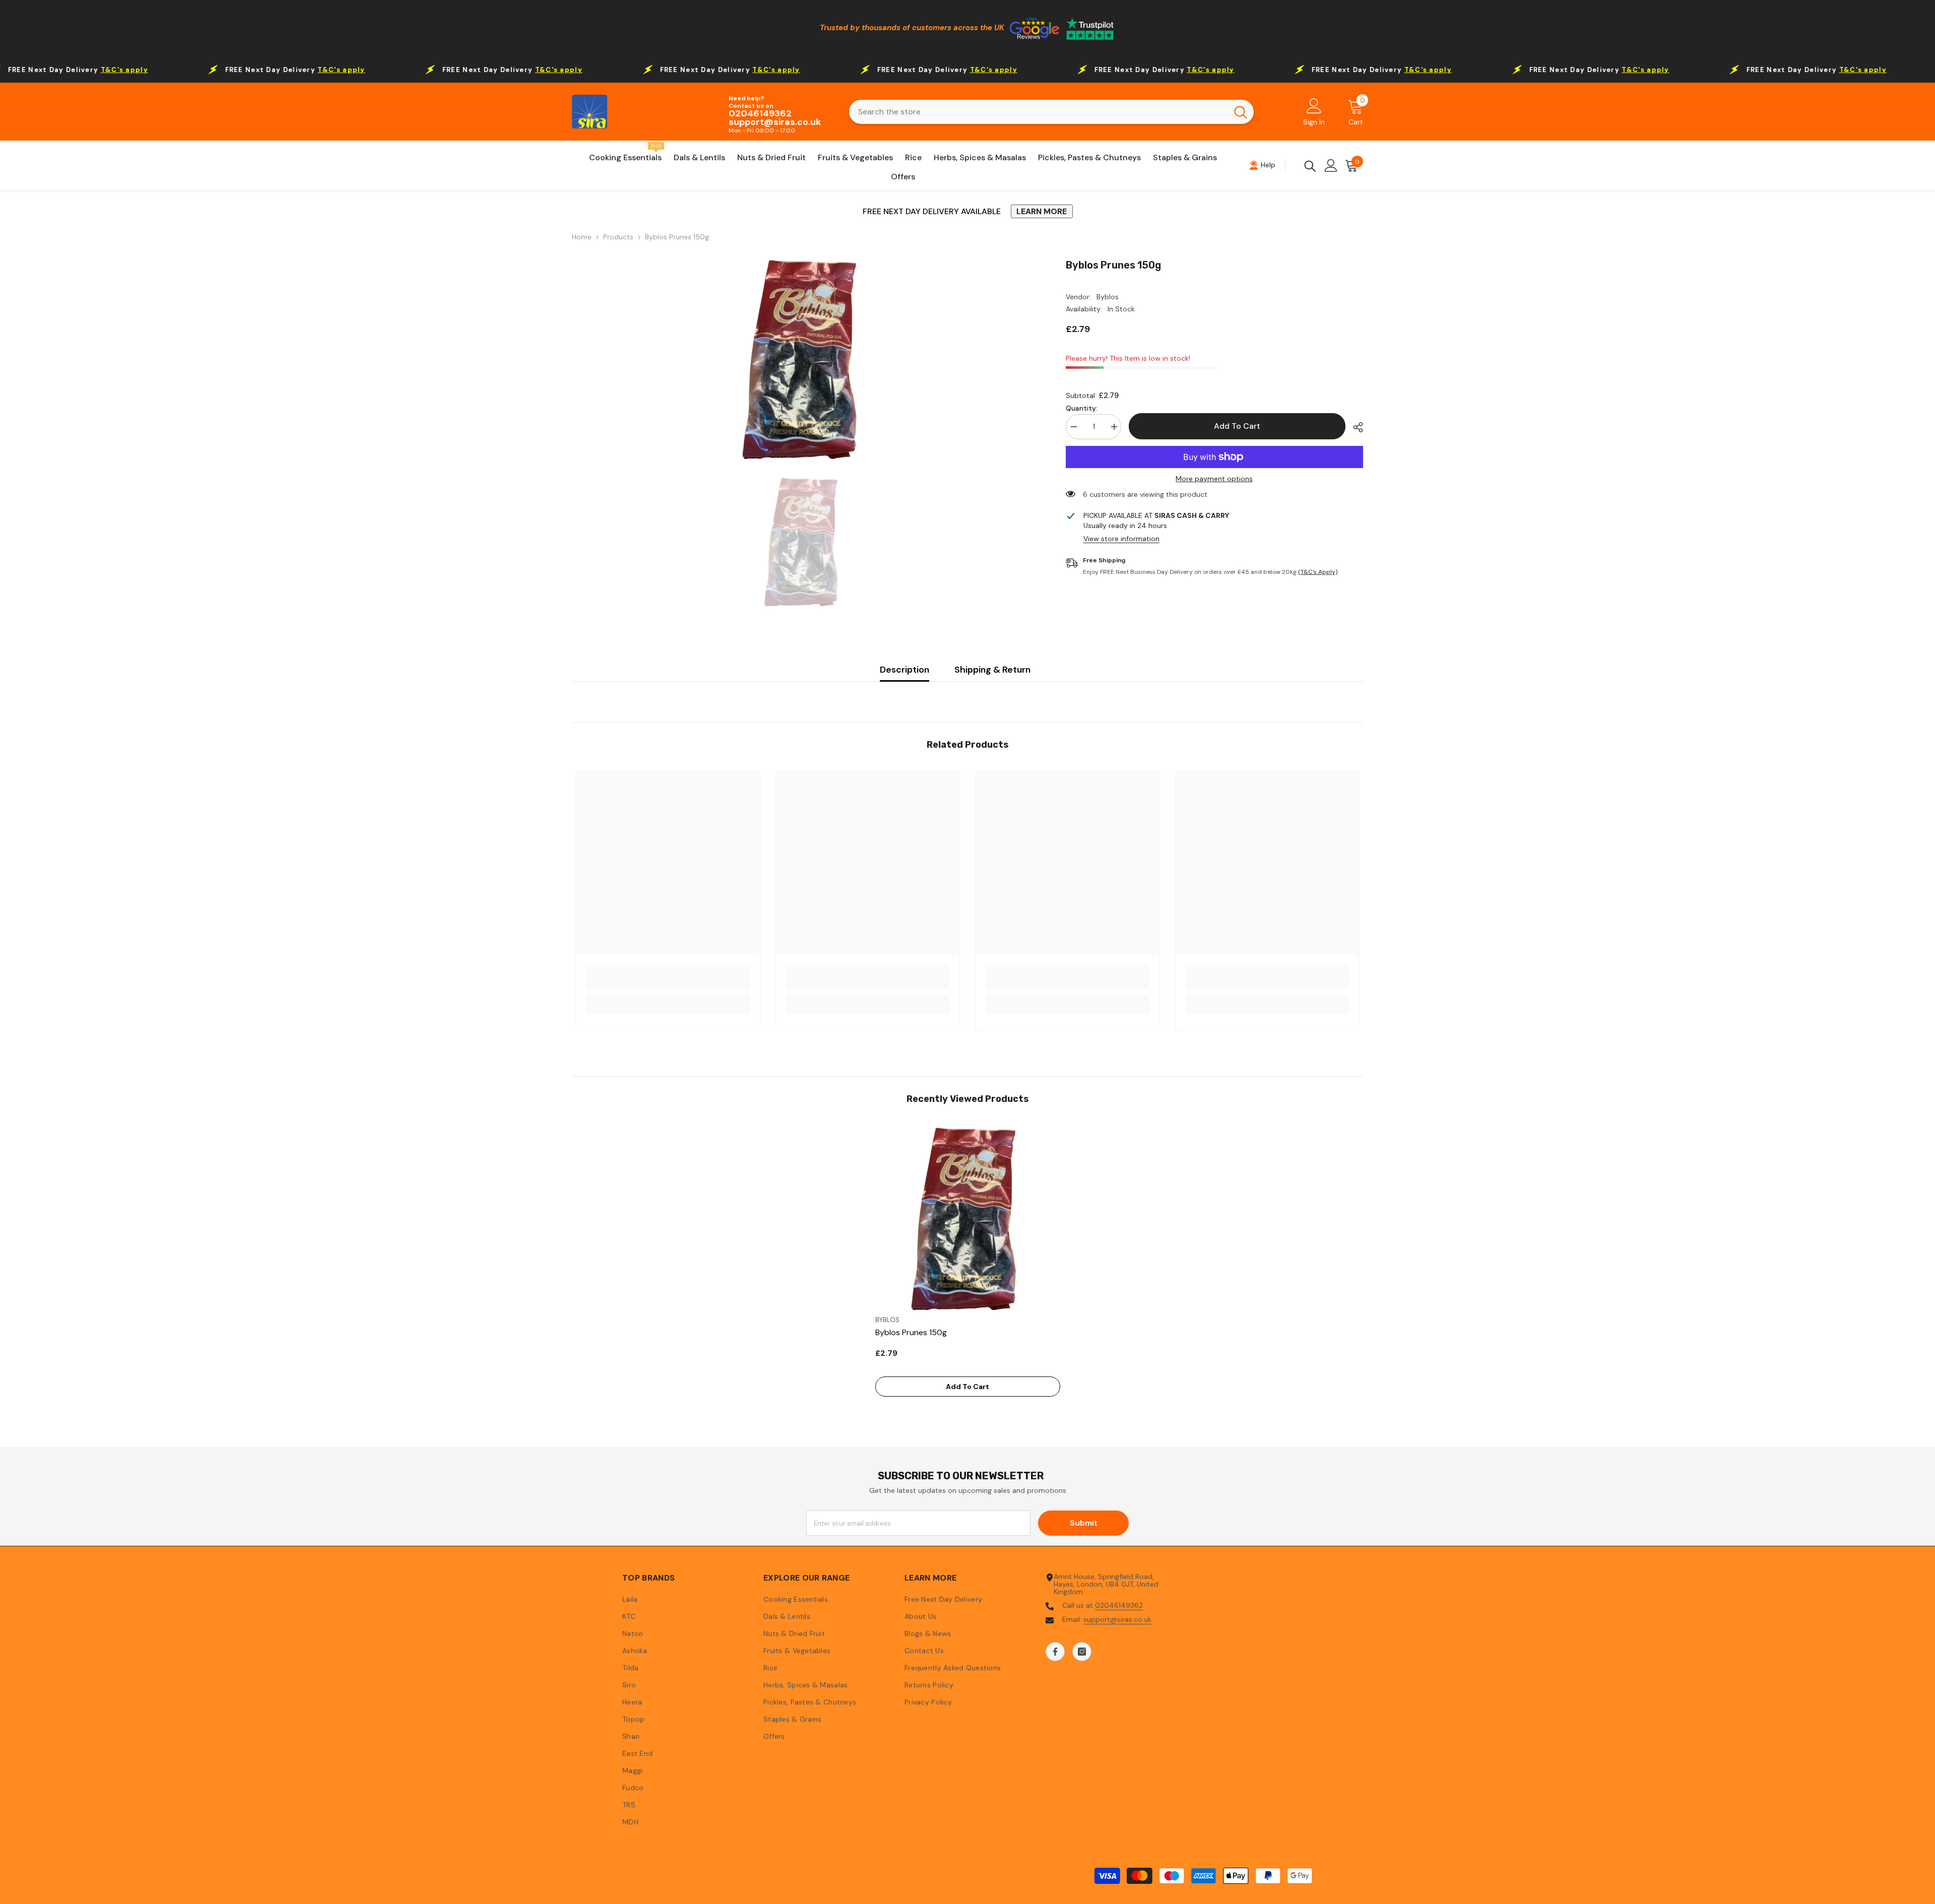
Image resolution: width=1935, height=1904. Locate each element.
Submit (1084, 1523)
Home (582, 237)
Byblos (1108, 297)
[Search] (1051, 112)
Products (618, 237)
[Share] (1354, 427)
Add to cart (1239, 426)
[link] (668, 983)
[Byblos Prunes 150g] (968, 1218)
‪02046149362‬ (1119, 1605)
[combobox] (1038, 112)
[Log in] (1331, 166)
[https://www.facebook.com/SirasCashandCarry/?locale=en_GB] (1055, 1652)
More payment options (1214, 479)
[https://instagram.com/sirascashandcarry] (1082, 1652)
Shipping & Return (992, 670)
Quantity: (1082, 408)
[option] (804, 358)
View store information (1121, 539)
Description (905, 670)
